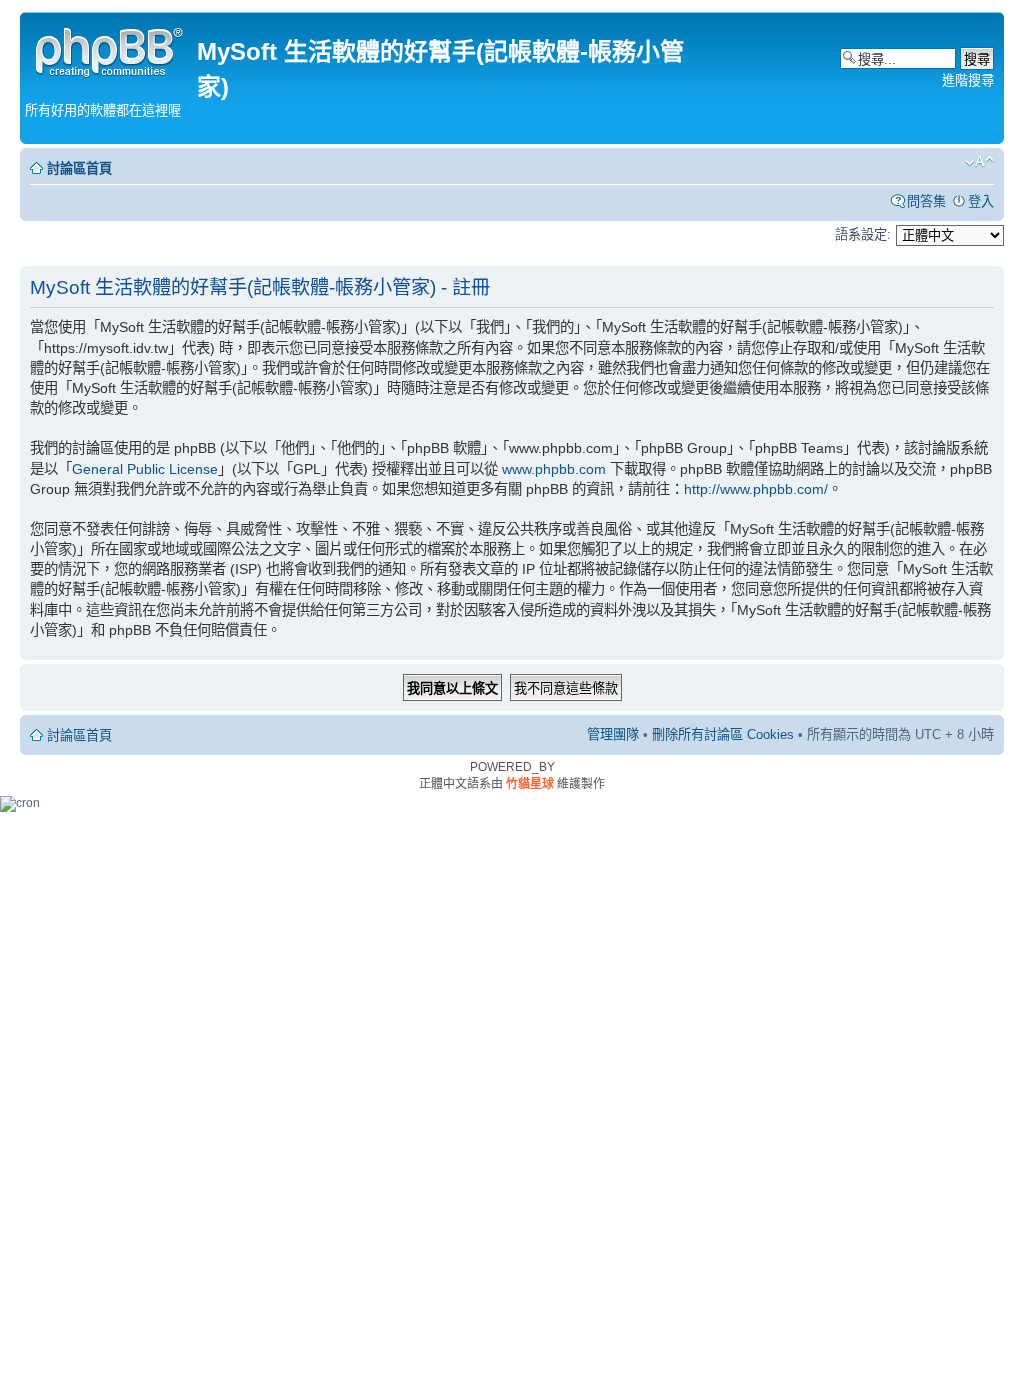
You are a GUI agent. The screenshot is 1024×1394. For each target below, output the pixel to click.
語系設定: (863, 234)
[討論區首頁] (111, 49)
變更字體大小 (979, 162)
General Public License (145, 469)
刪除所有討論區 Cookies (723, 734)
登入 (981, 201)
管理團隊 (613, 734)
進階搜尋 (968, 80)
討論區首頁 (79, 168)
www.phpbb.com (554, 469)
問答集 (926, 201)
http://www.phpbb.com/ (756, 489)
